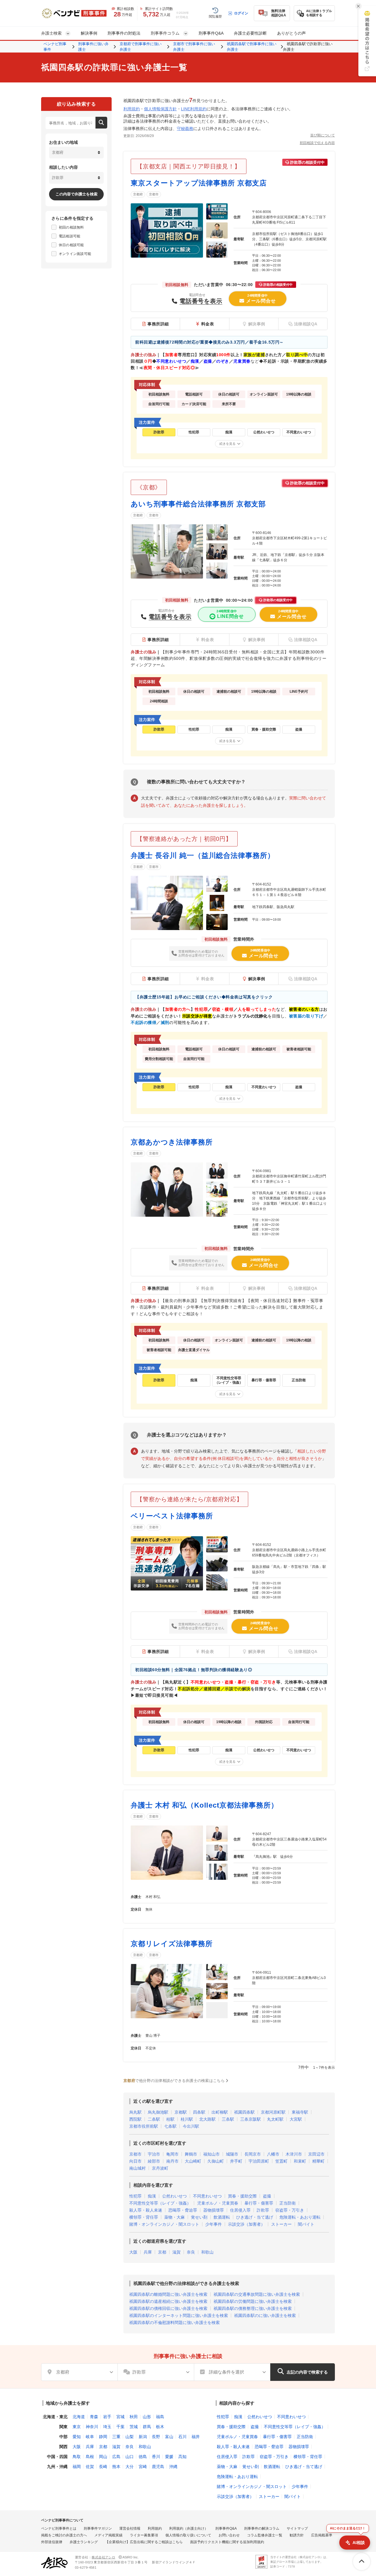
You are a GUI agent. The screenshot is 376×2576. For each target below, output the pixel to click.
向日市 (135, 2161)
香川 (156, 2457)
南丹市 (172, 2161)
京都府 (138, 194)
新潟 (143, 2437)
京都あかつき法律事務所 (172, 1142)
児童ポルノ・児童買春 (218, 2203)
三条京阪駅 (251, 2119)
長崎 (103, 2467)
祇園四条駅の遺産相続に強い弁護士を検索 (168, 2301)
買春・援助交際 (242, 2196)
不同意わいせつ (207, 2196)
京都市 (154, 194)
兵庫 (148, 2252)
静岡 (103, 2437)
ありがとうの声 (291, 33)
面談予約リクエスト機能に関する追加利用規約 (227, 2542)
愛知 (77, 2437)
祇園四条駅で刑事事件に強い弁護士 (252, 47)
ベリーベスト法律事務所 (172, 1516)
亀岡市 (172, 2154)
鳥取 (77, 2457)
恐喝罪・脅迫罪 (183, 2210)
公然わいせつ (174, 2196)
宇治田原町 (259, 2161)
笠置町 (281, 2161)
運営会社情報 (130, 2528)
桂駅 (170, 2119)
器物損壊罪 (214, 2210)
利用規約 (132, 109)
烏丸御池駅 (158, 2112)
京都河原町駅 (273, 2112)
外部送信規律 (52, 2542)
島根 (90, 2457)
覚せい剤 (199, 2217)
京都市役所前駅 (144, 2126)
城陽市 (232, 2154)
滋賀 (177, 2252)
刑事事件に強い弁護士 (93, 47)
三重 (116, 2437)
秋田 (134, 2417)
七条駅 (170, 2126)
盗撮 (267, 2196)
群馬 (147, 2427)
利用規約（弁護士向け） (189, 2528)
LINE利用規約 (194, 109)
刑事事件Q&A (211, 33)
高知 (182, 2457)
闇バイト (306, 2224)
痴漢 (152, 2196)
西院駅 (135, 2119)
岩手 (107, 2417)
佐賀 (90, 2467)
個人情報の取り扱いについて (188, 2535)
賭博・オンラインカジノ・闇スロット (164, 2224)
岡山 (103, 2457)
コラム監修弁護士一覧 (265, 2535)
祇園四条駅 (244, 2112)
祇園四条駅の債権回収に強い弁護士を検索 (168, 2308)
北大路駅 (207, 2119)
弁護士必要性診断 (250, 33)
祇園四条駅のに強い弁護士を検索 (265, 2315)
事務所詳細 (158, 324)
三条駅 (228, 2119)
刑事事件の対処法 (124, 33)
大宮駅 (296, 2119)
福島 (160, 2417)
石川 (182, 2437)
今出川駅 (191, 2126)
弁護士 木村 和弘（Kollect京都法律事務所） (204, 1805)
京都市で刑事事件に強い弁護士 (194, 47)
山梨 (130, 2437)
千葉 (120, 2427)
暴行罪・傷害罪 (259, 2203)
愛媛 (169, 2457)
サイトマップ (297, 2528)
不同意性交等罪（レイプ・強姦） (160, 2203)
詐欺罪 (263, 2210)
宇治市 (154, 2154)
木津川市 (294, 2154)
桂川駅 (187, 2119)
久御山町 (216, 2161)
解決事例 (89, 33)
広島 (116, 2457)
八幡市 (273, 2154)
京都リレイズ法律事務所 (172, 1944)
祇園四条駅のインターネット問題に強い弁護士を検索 (179, 2315)
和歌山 (207, 2252)
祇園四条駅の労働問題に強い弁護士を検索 (253, 2301)
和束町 (300, 2161)
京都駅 (181, 2112)
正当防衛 (288, 2203)
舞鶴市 (191, 2154)
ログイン (241, 13)
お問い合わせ (229, 2535)
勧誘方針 (297, 2535)
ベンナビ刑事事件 (55, 47)
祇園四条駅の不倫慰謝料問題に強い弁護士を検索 (174, 2323)
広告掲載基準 (322, 2535)
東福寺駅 (300, 2112)
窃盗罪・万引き (290, 2210)
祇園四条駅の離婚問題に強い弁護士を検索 (168, 2294)
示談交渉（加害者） (246, 2224)
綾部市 (154, 2161)
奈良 (191, 2252)
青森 (94, 2417)
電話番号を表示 (201, 301)
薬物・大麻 (174, 2217)
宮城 (120, 2417)
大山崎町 (193, 2161)
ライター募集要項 (144, 2535)
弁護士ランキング (84, 2542)
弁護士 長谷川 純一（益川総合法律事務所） (203, 855)
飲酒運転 (222, 2217)
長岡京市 (253, 2154)
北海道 (79, 2417)
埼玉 (107, 2427)
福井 (196, 2437)
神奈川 (92, 2427)
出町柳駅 (220, 2112)
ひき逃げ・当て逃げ (255, 2217)
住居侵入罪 (240, 2210)
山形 (147, 2417)
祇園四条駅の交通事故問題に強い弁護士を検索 (257, 2294)
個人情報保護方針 (160, 109)
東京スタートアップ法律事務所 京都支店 (199, 183)
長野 (156, 2437)
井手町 (236, 2161)
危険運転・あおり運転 (300, 2217)
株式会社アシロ (103, 2557)
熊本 (116, 2467)
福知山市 (211, 2154)
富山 (169, 2437)
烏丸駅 (135, 2112)
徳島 (143, 2457)
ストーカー (281, 2224)
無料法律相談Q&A (279, 13)
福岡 (77, 2467)
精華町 (318, 2161)
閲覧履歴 (215, 16)
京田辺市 (316, 2154)
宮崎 (143, 2467)
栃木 (160, 2427)
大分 (130, 2467)
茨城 (134, 2427)
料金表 (208, 324)
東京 (77, 2427)
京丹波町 (160, 2168)
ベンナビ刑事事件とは (59, 2528)
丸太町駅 (275, 2119)
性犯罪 (135, 2196)
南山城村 (137, 2168)
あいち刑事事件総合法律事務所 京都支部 (198, 504)
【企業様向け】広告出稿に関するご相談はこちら (144, 2542)
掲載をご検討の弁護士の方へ (64, 2535)
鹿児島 (158, 2467)
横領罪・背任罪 (144, 2217)
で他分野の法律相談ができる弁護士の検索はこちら (174, 2081)
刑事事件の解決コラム (262, 2528)
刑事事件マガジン (98, 2528)
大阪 (133, 2252)
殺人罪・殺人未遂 (146, 2210)
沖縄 (173, 2467)
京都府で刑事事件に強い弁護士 (141, 47)
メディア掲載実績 (108, 2535)
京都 (162, 2252)
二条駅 (154, 2119)
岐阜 (90, 2437)
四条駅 (199, 2112)
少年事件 (214, 2224)
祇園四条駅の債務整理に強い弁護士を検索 (253, 2308)
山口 (130, 2457)
